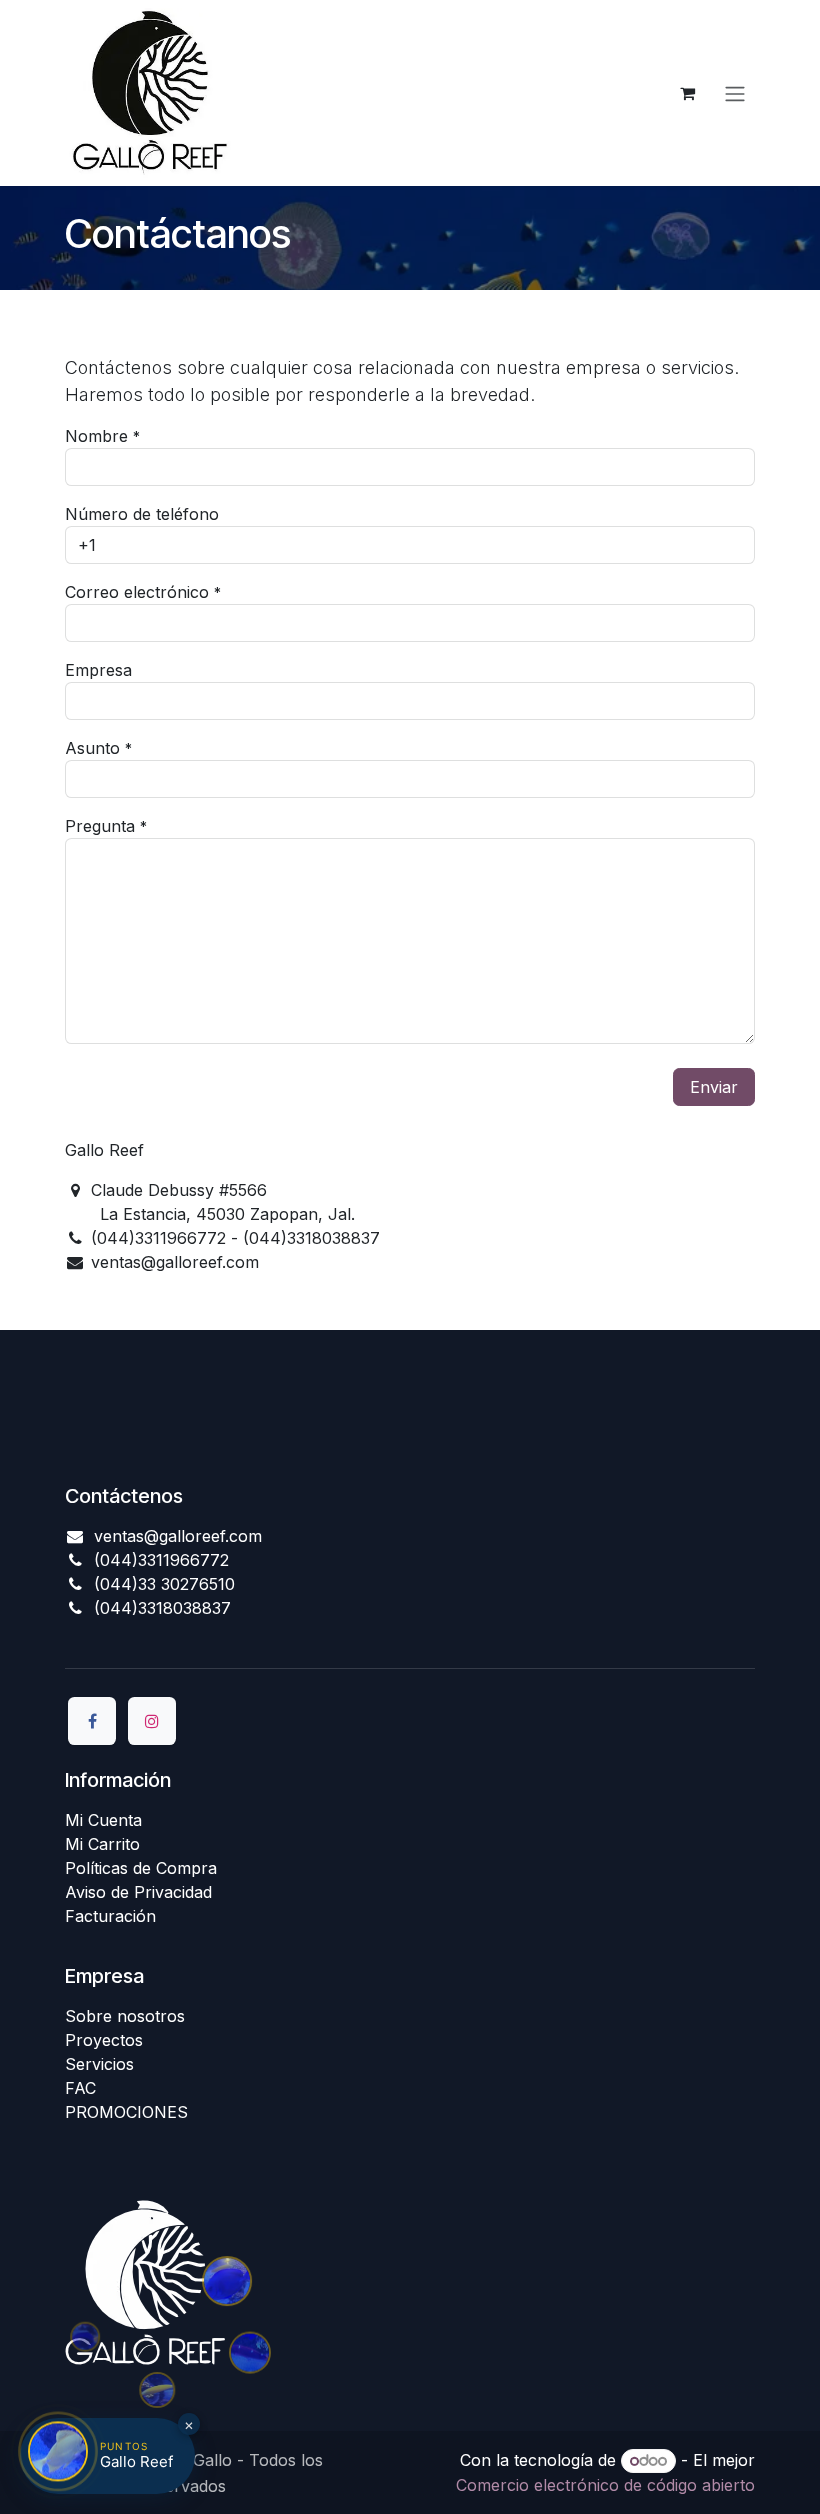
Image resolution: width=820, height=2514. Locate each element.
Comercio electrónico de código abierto (605, 2485)
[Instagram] (152, 1721)
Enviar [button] (714, 1087)
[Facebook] (92, 1721)
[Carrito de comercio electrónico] (687, 93)
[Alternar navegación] (735, 93)
